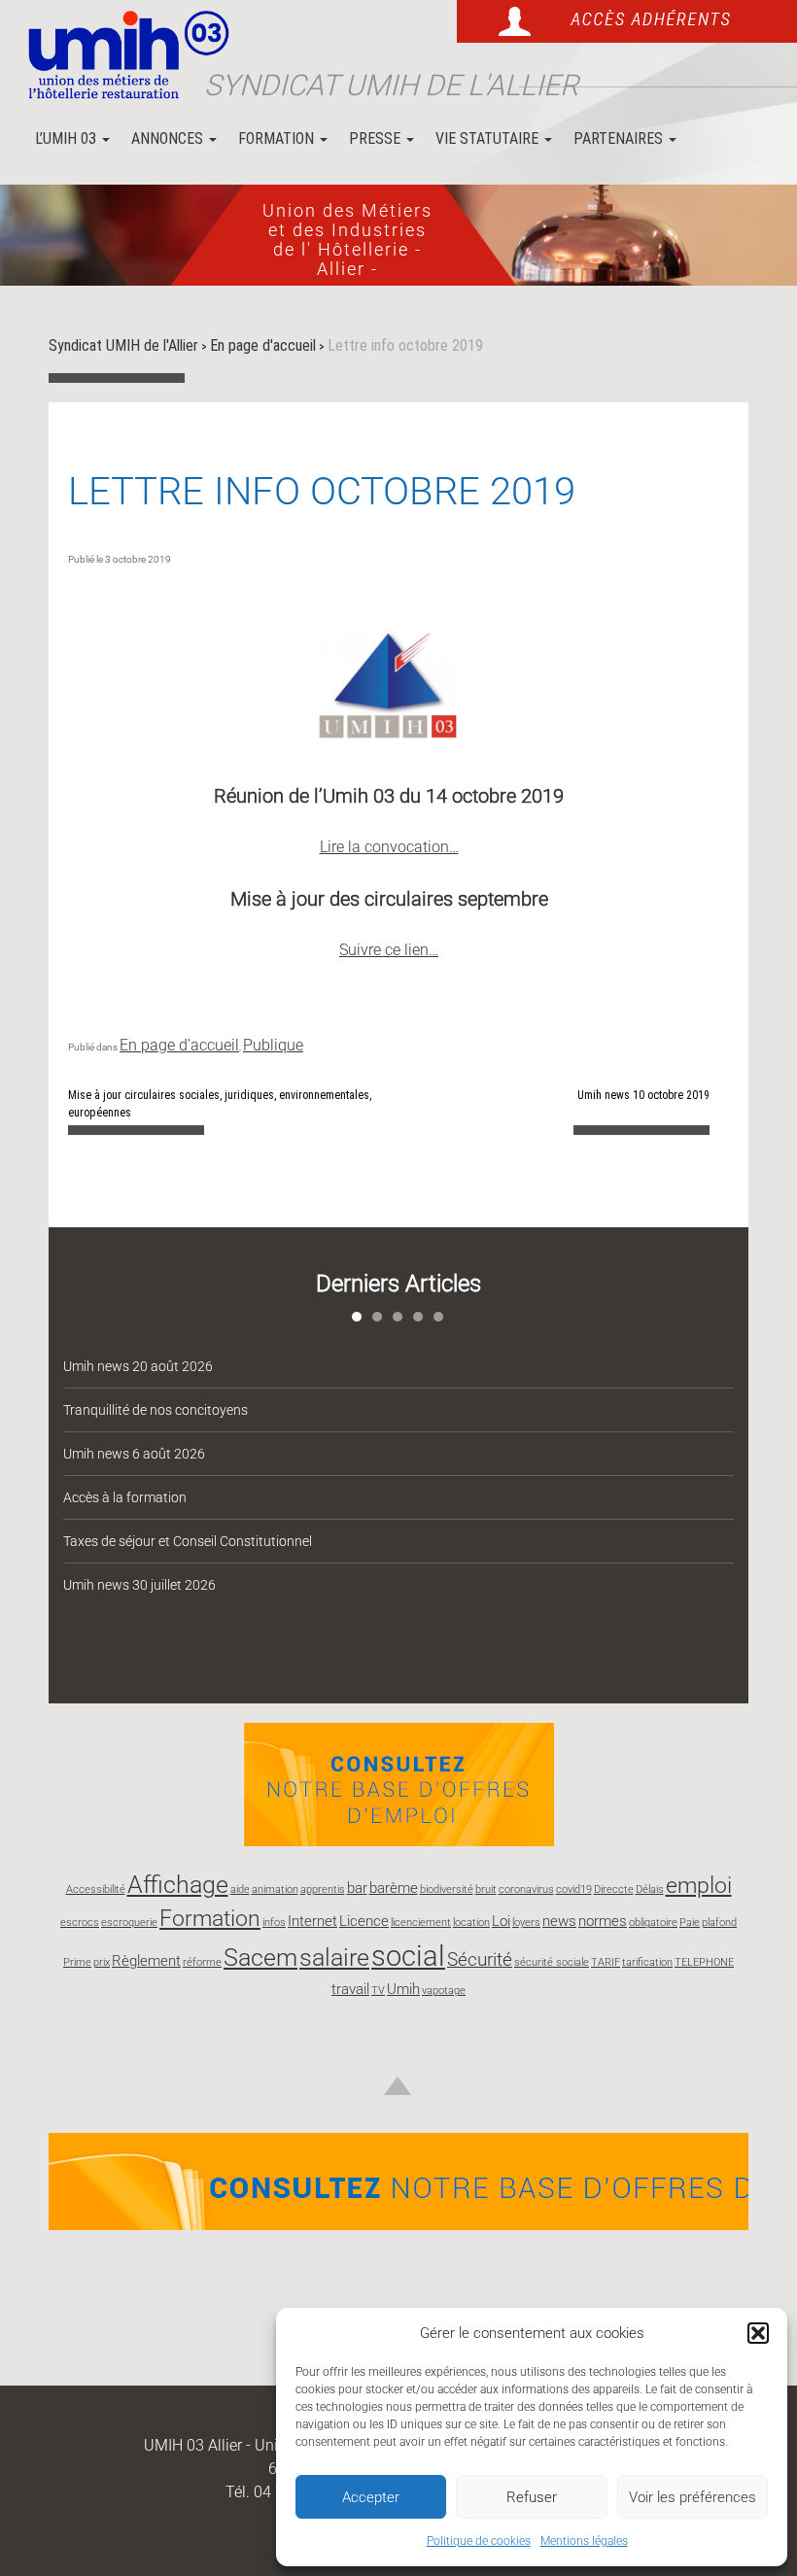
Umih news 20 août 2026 (138, 1366)
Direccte (614, 1889)
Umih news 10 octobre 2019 (643, 1095)
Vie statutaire (489, 138)
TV (378, 1991)
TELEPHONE (704, 1962)
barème (394, 1888)
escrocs (80, 1923)
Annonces (169, 138)
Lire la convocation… (389, 847)
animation (275, 1889)
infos (274, 1923)
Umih (403, 1989)
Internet (312, 1921)
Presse (377, 138)
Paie (690, 1923)
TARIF (606, 1962)
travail (350, 1989)
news (559, 1921)
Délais (650, 1889)
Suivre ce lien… (389, 950)
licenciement (421, 1923)
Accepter (371, 2497)
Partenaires (620, 138)
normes (603, 1921)
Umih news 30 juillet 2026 (139, 1585)
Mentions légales (584, 2541)
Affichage (178, 1884)
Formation (278, 138)
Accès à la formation (125, 1497)
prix (102, 1962)
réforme (202, 1962)
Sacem (260, 1957)
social (408, 1956)
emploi (699, 1886)
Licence (364, 1921)
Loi (501, 1921)
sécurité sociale (552, 1962)
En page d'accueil (179, 1045)
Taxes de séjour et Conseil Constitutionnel (188, 1541)
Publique (273, 1045)
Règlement (146, 1961)
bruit (486, 1889)
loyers (526, 1923)
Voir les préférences (693, 2497)
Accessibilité (96, 1889)
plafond (719, 1923)
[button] (758, 2333)
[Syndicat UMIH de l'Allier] (121, 56)
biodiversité (447, 1889)
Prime (77, 1962)
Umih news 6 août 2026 (134, 1454)
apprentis (323, 1889)
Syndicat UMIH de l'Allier (391, 85)
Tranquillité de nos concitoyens (156, 1410)
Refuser (532, 2497)
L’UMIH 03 (68, 138)
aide (240, 1889)
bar (357, 1888)
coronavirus (526, 1889)
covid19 (574, 1889)
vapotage (444, 1991)
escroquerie (129, 1923)
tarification (647, 1962)
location (471, 1923)
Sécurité (480, 1959)
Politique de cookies (479, 2541)
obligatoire (653, 1923)
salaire (334, 1957)
